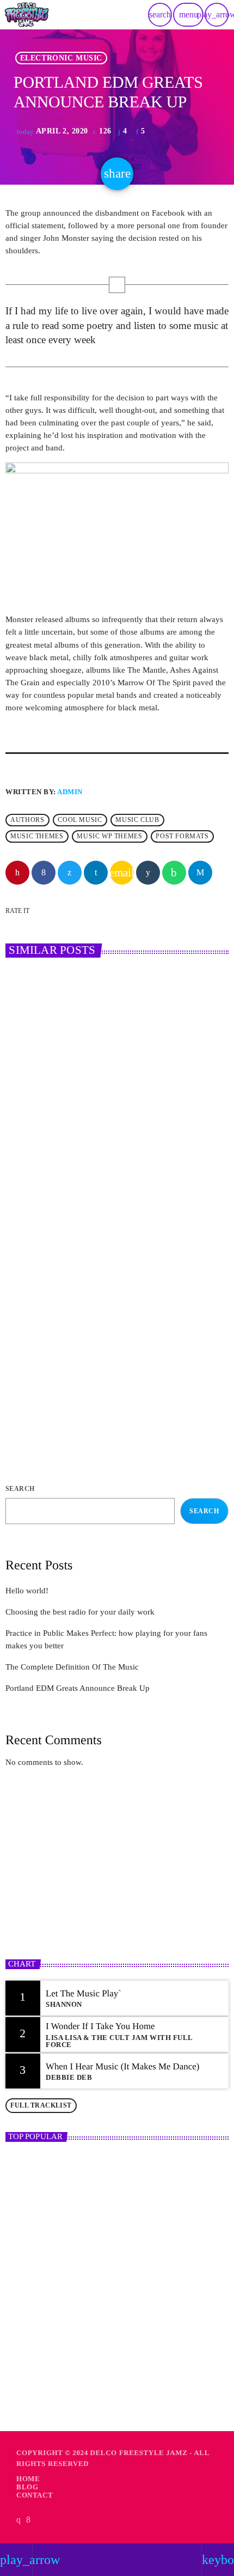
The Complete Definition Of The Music (72, 1667)
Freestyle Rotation (55, 1895)
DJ (25, 1132)
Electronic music (61, 58)
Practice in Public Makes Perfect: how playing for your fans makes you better (113, 1373)
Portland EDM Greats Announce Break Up (78, 1688)
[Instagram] (19, 2520)
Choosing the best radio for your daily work (107, 1151)
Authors (27, 820)
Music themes (37, 836)
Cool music (80, 820)
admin (70, 792)
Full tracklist (41, 2105)
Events (33, 1348)
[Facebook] (29, 2520)
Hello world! (27, 1591)
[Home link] (27, 15)
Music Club (137, 820)
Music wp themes (109, 836)
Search (20, 1489)
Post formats (182, 836)
